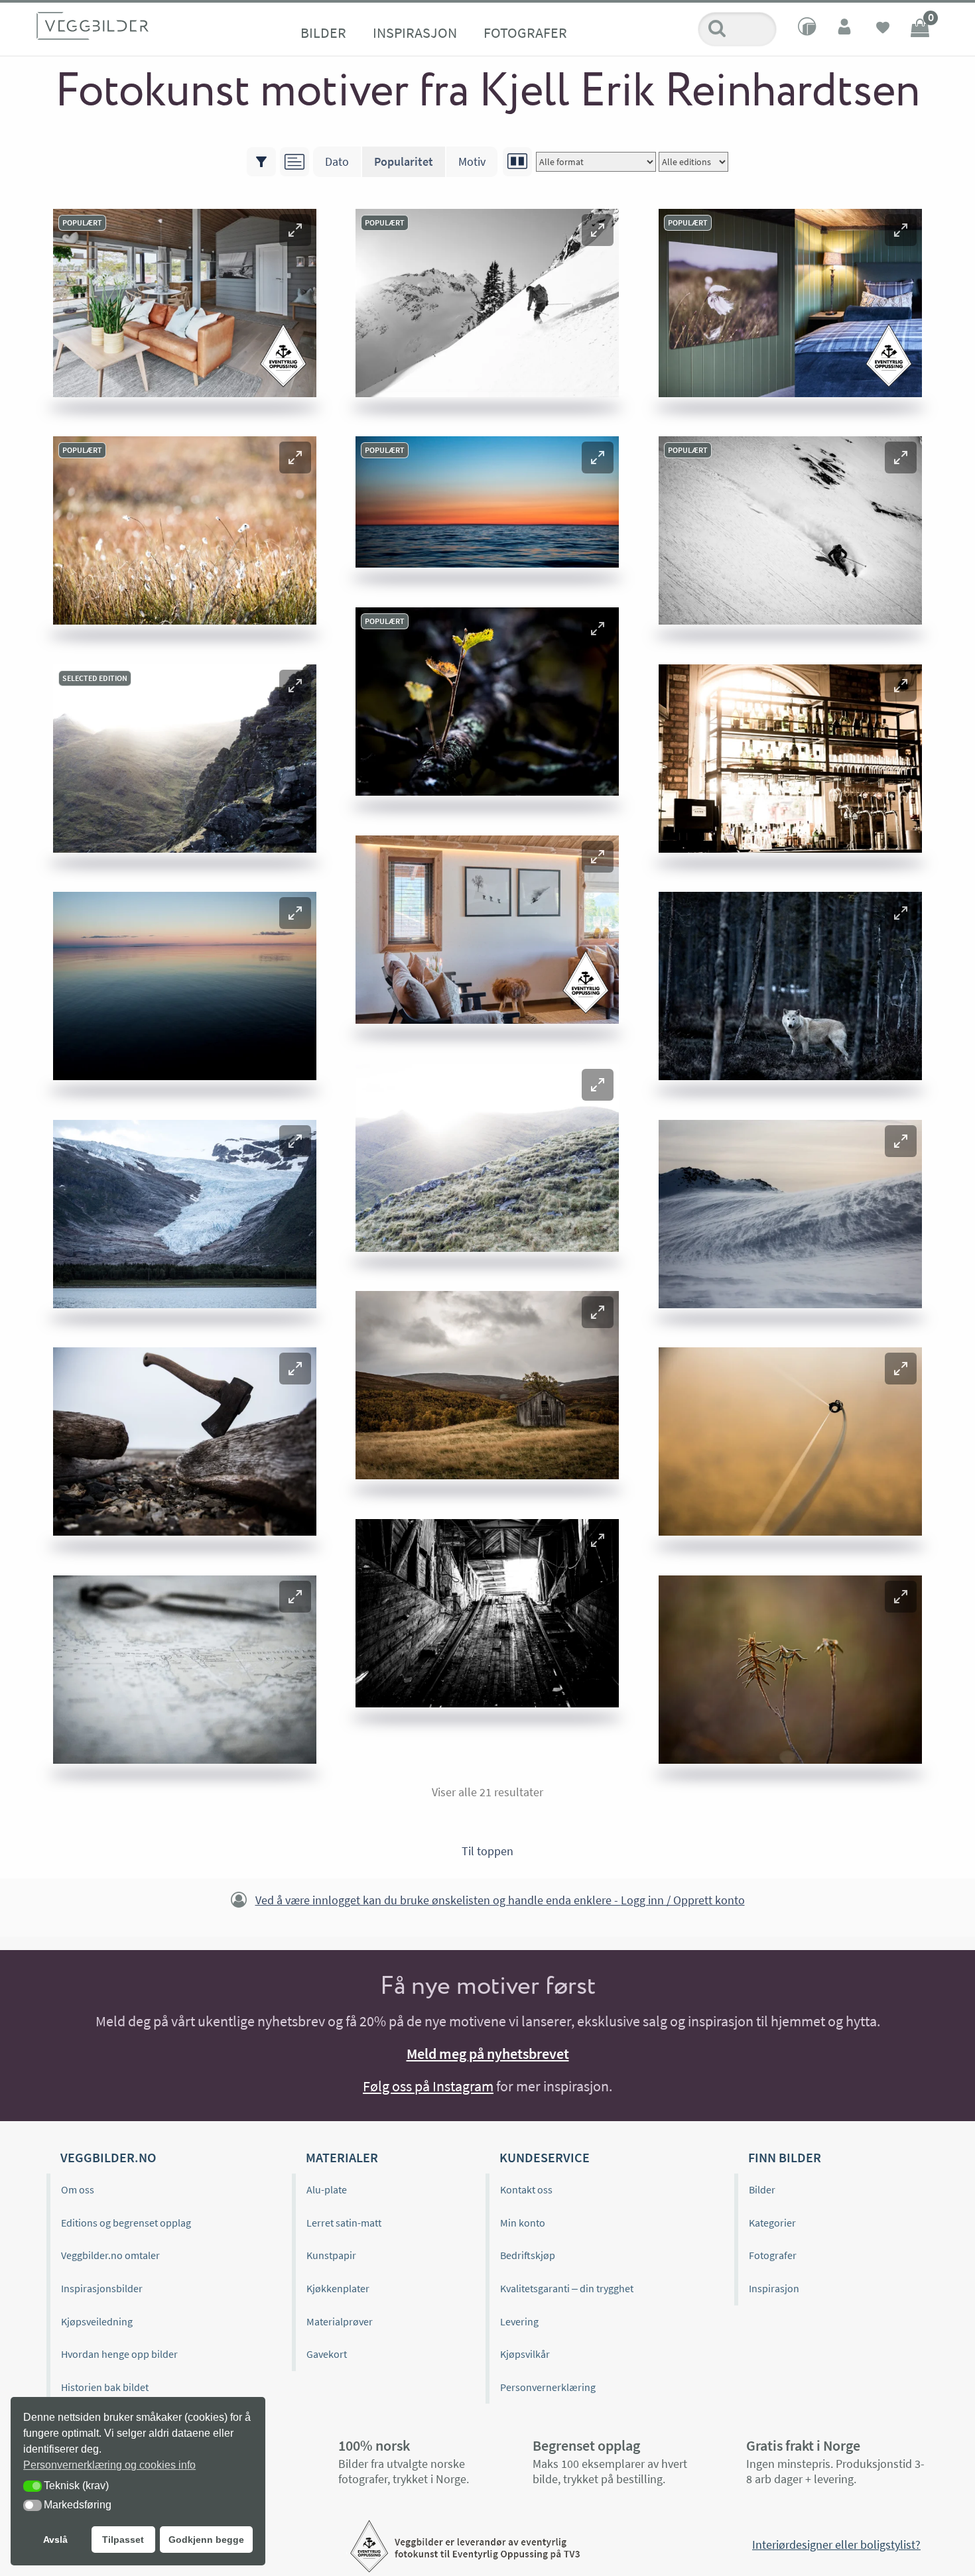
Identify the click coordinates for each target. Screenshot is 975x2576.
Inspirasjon (415, 32)
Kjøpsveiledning (97, 2321)
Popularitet (404, 161)
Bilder (323, 32)
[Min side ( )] (846, 29)
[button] (295, 230)
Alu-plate (327, 2189)
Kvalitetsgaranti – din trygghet (567, 2288)
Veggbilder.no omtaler (110, 2255)
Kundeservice (545, 2157)
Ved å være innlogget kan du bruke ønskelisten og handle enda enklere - (500, 1900)
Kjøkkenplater (338, 2288)
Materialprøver (340, 2321)
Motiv (472, 161)
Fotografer (525, 32)
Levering (519, 2321)
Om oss (78, 2189)
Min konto (523, 2223)
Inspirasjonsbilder (102, 2288)
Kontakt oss (526, 2189)
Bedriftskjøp (528, 2255)
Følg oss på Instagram (428, 2086)
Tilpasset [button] (123, 2540)
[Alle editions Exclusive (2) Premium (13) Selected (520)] (693, 162)
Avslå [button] (55, 2540)
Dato (337, 161)
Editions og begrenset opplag (126, 2223)
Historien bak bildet (105, 2387)
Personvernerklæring (548, 2387)
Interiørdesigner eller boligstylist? (836, 2545)
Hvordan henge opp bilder (119, 2354)
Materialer (342, 2157)
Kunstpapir (331, 2255)
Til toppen (487, 1851)
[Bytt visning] (517, 162)
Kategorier (772, 2223)
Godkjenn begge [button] (206, 2540)
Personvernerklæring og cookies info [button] (109, 2465)
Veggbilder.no (108, 2157)
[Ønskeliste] (883, 29)
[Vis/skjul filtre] (261, 162)
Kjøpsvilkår (525, 2354)
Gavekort (327, 2354)
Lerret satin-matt (344, 2223)
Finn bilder (785, 2157)
